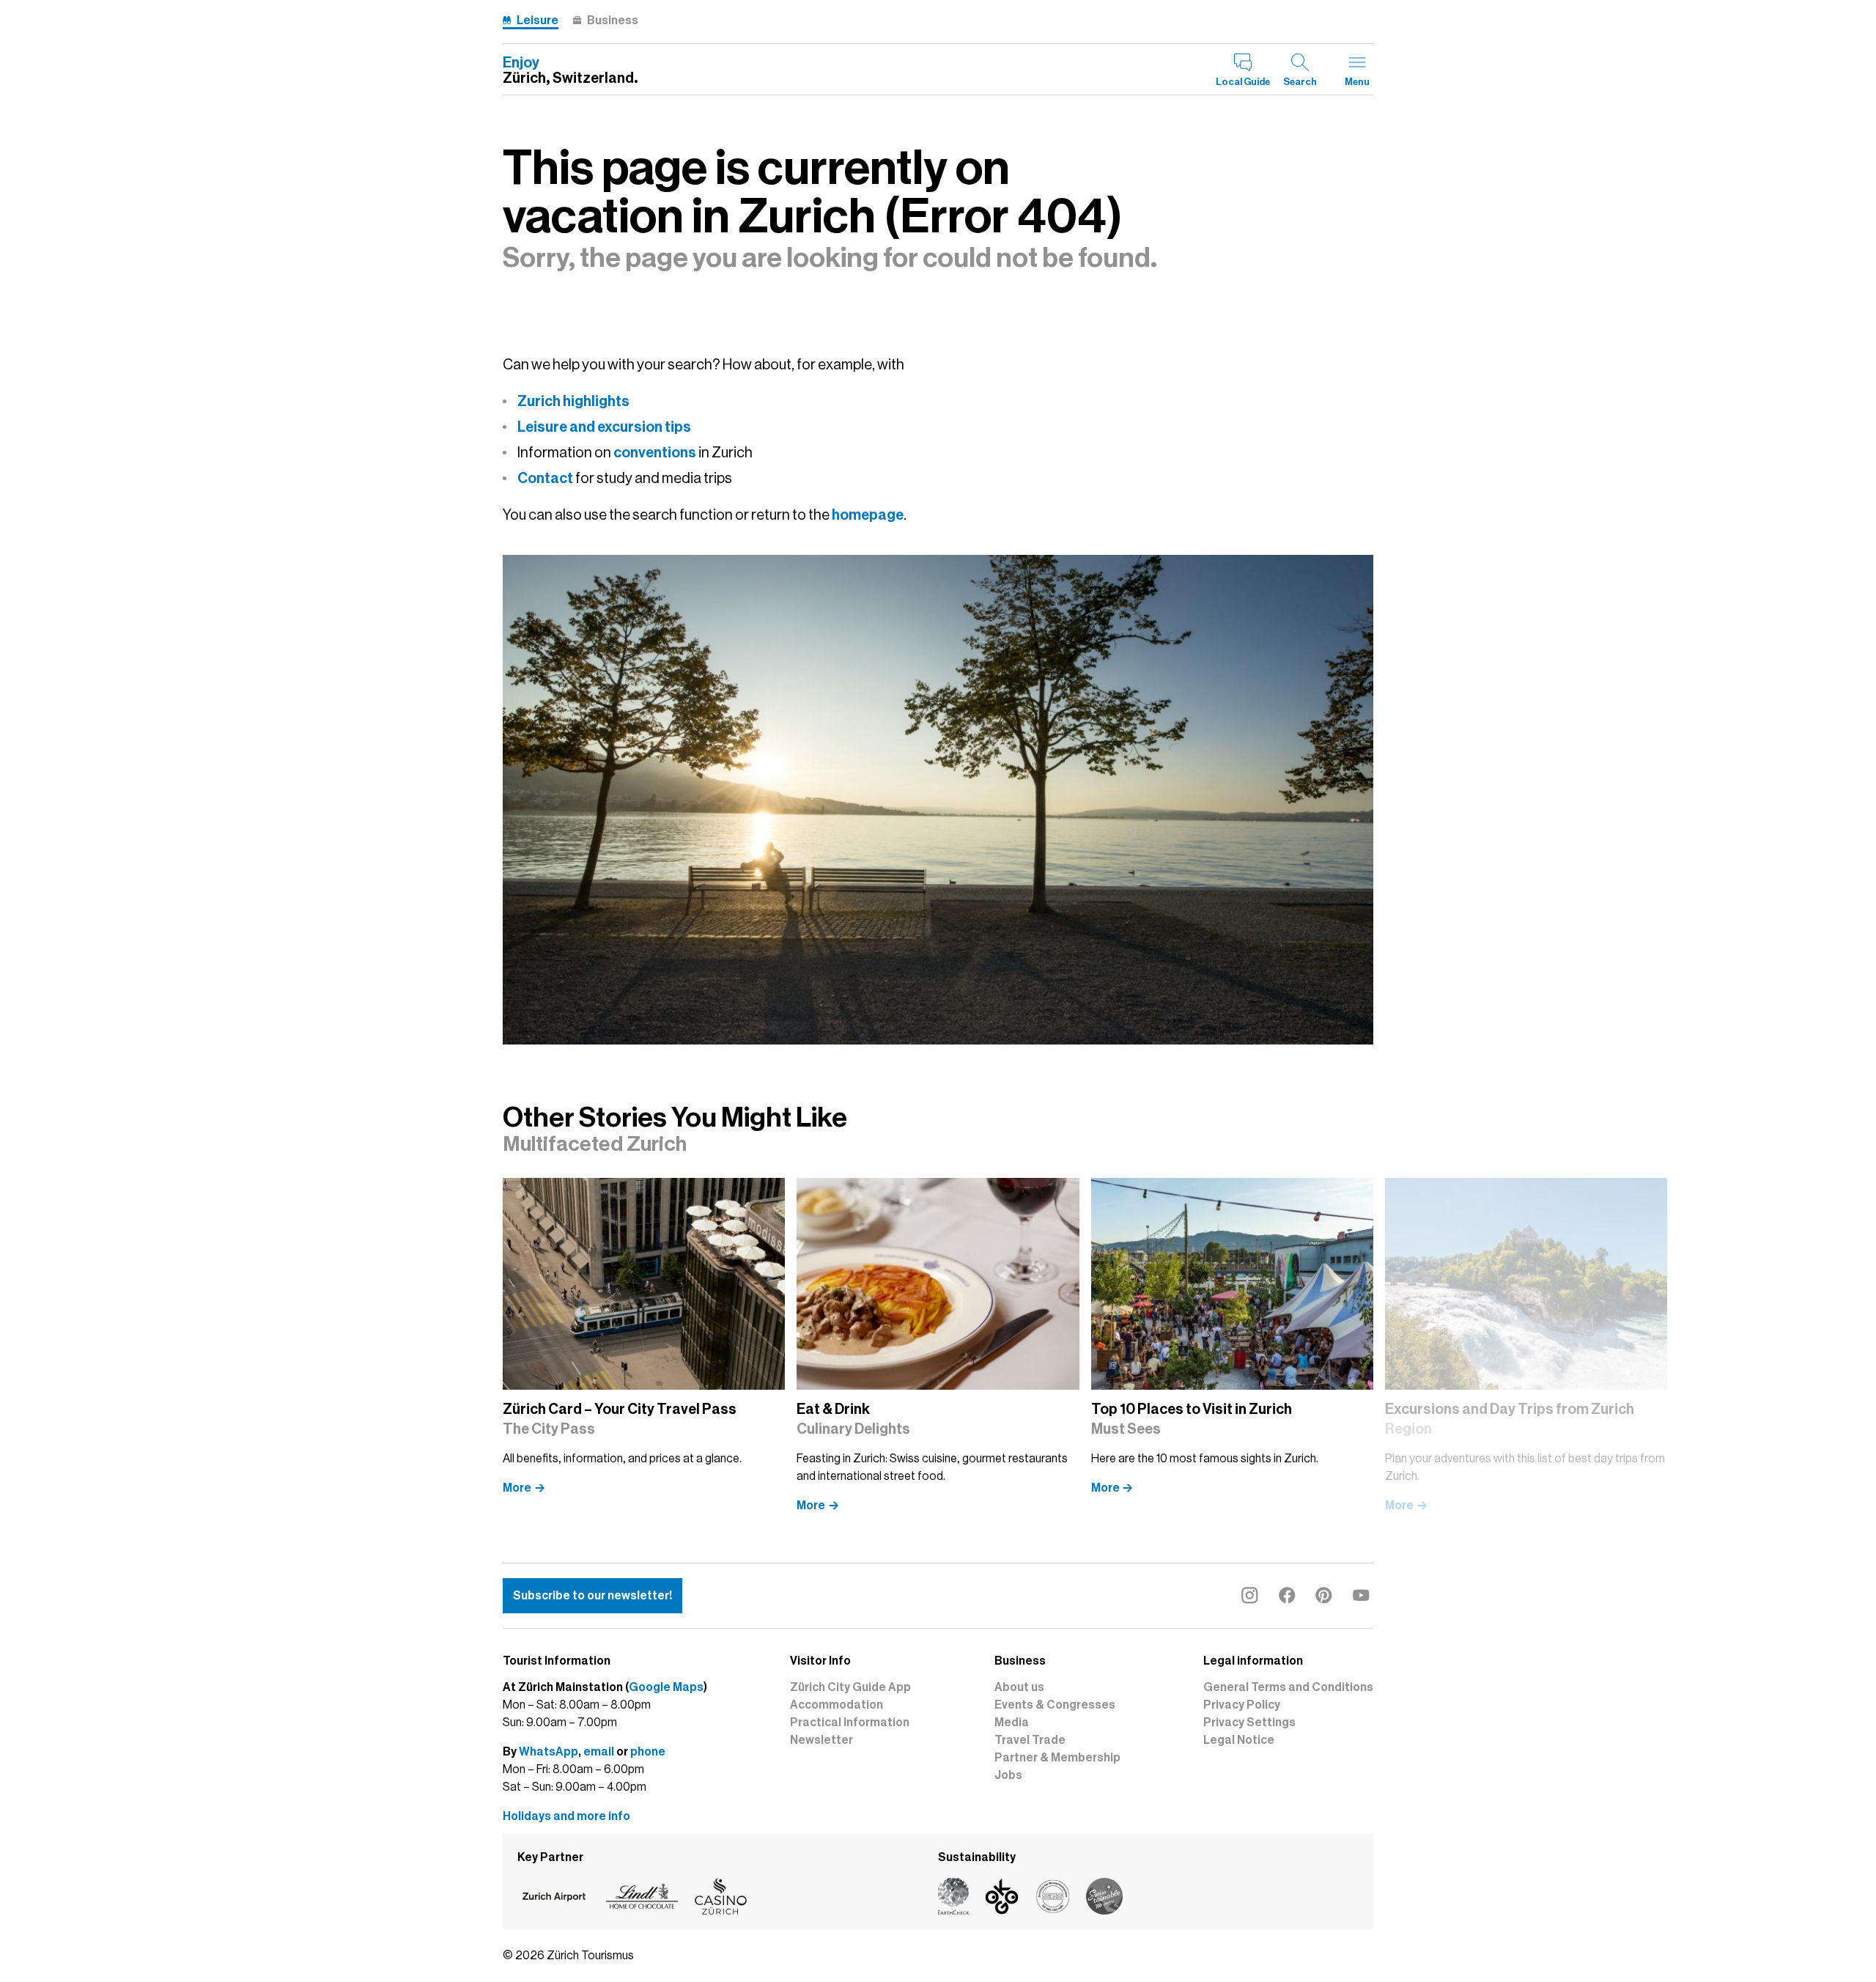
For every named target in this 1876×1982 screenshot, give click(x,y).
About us (1019, 1687)
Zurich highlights (573, 401)
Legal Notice (1239, 1740)
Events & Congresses (1055, 1705)
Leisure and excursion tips (604, 427)
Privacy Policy (1242, 1705)
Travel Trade (1030, 1740)
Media (1012, 1723)
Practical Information (850, 1723)
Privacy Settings (1249, 1723)
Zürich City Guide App (850, 1687)
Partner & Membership (1057, 1758)
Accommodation (837, 1705)
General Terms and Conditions (1288, 1687)
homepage (868, 515)
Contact (545, 478)
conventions (655, 452)
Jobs (1008, 1775)
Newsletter (821, 1740)
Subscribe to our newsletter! (592, 1596)
